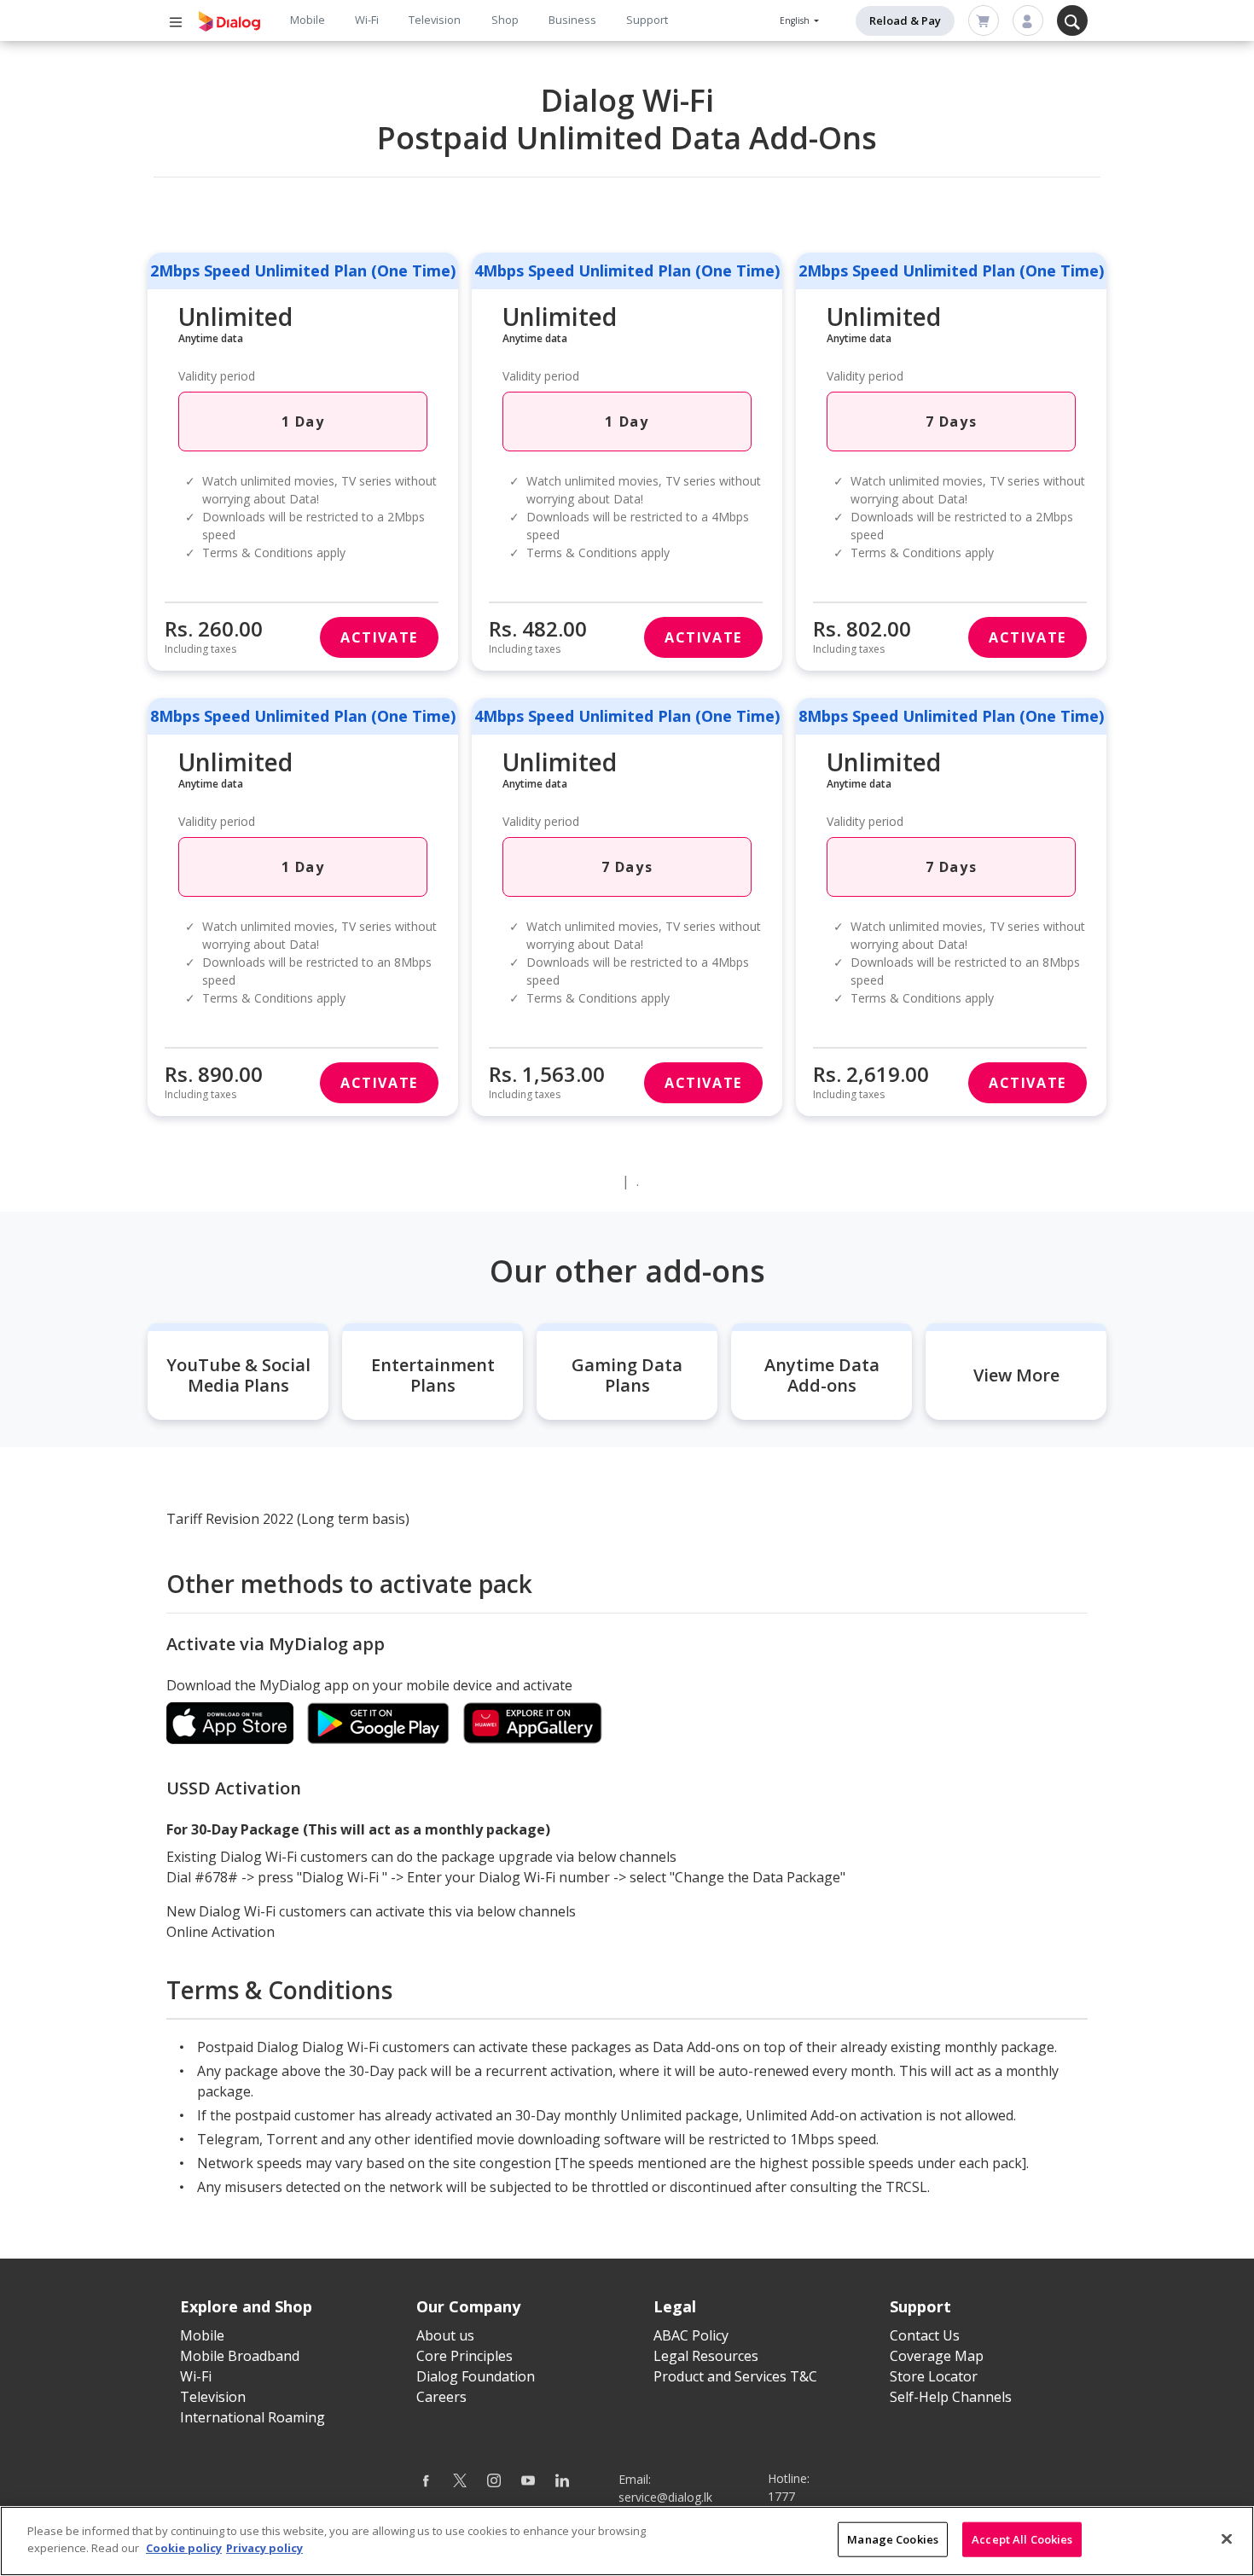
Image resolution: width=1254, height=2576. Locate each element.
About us (445, 2335)
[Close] (1227, 2538)
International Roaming (253, 2417)
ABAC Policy (691, 2335)
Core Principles (464, 2356)
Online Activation (221, 1932)
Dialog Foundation (476, 2376)
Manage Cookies (893, 2539)
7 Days (952, 422)
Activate (379, 637)
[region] (627, 2541)
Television (435, 20)
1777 (781, 2496)
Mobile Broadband (240, 2356)
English (796, 20)
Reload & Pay (905, 20)
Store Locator (934, 2376)
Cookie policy (184, 2547)
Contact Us (925, 2335)
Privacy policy (264, 2547)
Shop (505, 20)
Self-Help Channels (951, 2397)
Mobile (308, 20)
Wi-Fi (367, 20)
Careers (441, 2397)
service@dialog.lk (665, 2497)
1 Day (303, 422)
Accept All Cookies (1022, 2539)
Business (572, 20)
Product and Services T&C (735, 2376)
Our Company (468, 2306)
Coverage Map (937, 2356)
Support (647, 20)
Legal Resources (706, 2356)
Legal (675, 2306)
